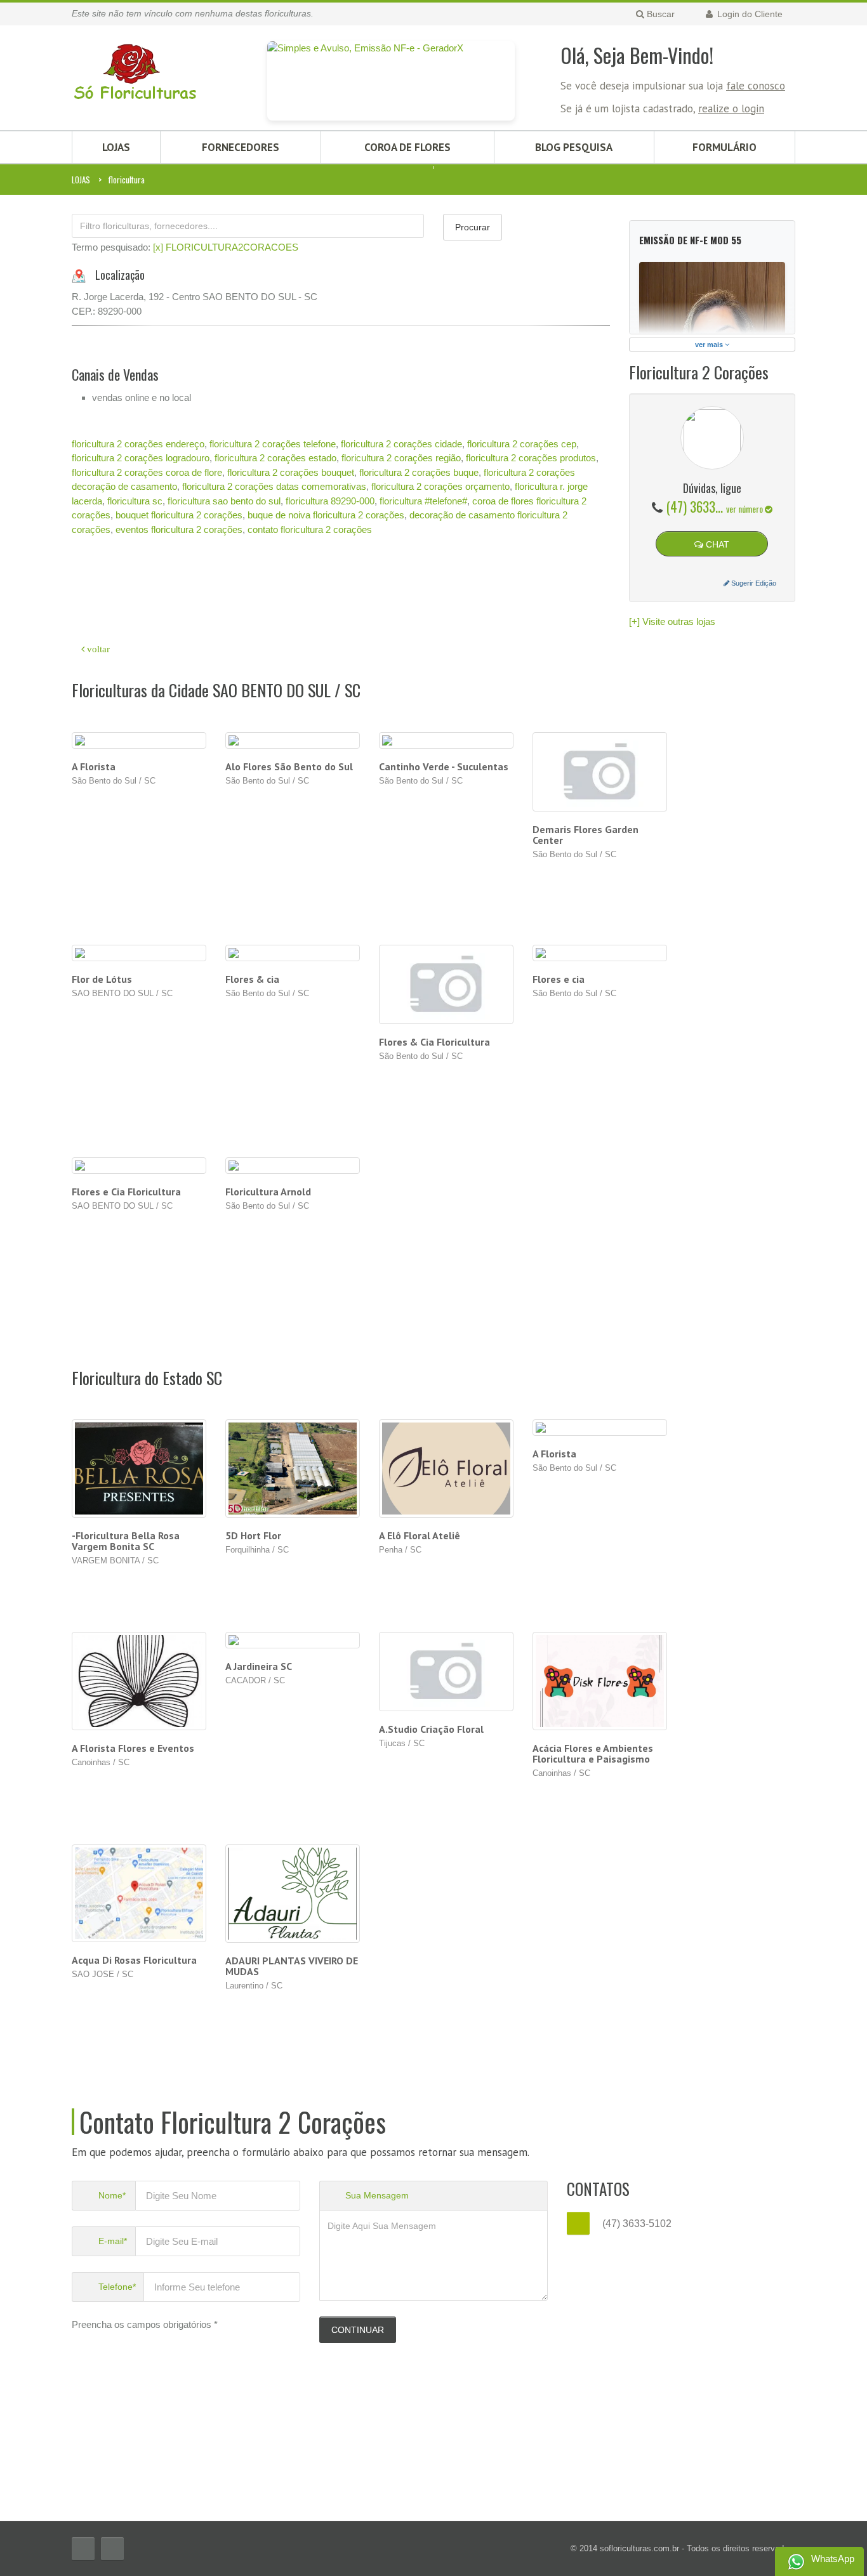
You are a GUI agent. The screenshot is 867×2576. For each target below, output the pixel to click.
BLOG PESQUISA (574, 147)
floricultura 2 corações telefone (273, 444)
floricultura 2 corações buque (419, 472)
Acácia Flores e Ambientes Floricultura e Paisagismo (593, 1753)
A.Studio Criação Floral (431, 1729)
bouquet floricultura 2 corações (179, 515)
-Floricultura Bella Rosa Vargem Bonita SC (126, 1541)
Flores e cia (559, 979)
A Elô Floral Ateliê (420, 1535)
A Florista (94, 766)
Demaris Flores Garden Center (586, 835)
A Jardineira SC (259, 1666)
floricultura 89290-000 (330, 501)
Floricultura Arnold (268, 1192)
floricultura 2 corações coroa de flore (147, 472)
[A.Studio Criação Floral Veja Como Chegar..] (447, 1672)
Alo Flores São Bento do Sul (289, 766)
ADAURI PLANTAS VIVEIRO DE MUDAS (292, 1966)
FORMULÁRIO (725, 147)
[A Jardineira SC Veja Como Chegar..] (293, 1640)
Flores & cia (252, 979)
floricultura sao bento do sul (224, 501)
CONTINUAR (358, 2330)
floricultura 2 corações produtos (531, 458)
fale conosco (756, 86)
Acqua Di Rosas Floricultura (134, 1960)
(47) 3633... (715, 506)
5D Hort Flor (253, 1535)
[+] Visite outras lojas (672, 621)
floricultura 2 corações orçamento (440, 486)
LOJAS (116, 147)
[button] (112, 325)
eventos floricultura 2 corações (179, 529)
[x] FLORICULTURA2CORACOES (226, 247)
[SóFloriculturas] (135, 65)
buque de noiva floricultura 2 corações (326, 515)
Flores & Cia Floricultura (434, 1042)
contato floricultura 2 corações (310, 529)
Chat (716, 544)
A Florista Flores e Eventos (133, 1748)
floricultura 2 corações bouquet (291, 472)
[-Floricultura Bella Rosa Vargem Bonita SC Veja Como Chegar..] (139, 1469)
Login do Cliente (749, 14)
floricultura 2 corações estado (275, 458)
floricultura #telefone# (423, 501)
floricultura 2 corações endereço (138, 444)
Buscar (659, 14)
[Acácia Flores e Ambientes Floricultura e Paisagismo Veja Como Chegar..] (600, 1681)
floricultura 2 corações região (401, 458)
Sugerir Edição (753, 583)
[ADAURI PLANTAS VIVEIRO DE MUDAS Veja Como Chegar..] (293, 1894)
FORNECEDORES (241, 147)
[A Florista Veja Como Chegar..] (600, 1428)
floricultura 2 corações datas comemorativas (274, 486)
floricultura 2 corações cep (522, 444)
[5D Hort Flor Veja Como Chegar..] (293, 1469)
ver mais (710, 345)
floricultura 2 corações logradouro (141, 458)
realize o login (731, 108)
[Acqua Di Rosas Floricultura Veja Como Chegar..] (139, 1894)
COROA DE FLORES (407, 147)
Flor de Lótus (102, 979)
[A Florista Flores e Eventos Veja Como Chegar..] (139, 1681)
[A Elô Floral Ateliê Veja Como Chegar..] (447, 1469)
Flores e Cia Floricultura (126, 1192)
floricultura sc (135, 501)
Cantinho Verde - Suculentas (444, 766)
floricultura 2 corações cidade (401, 444)
